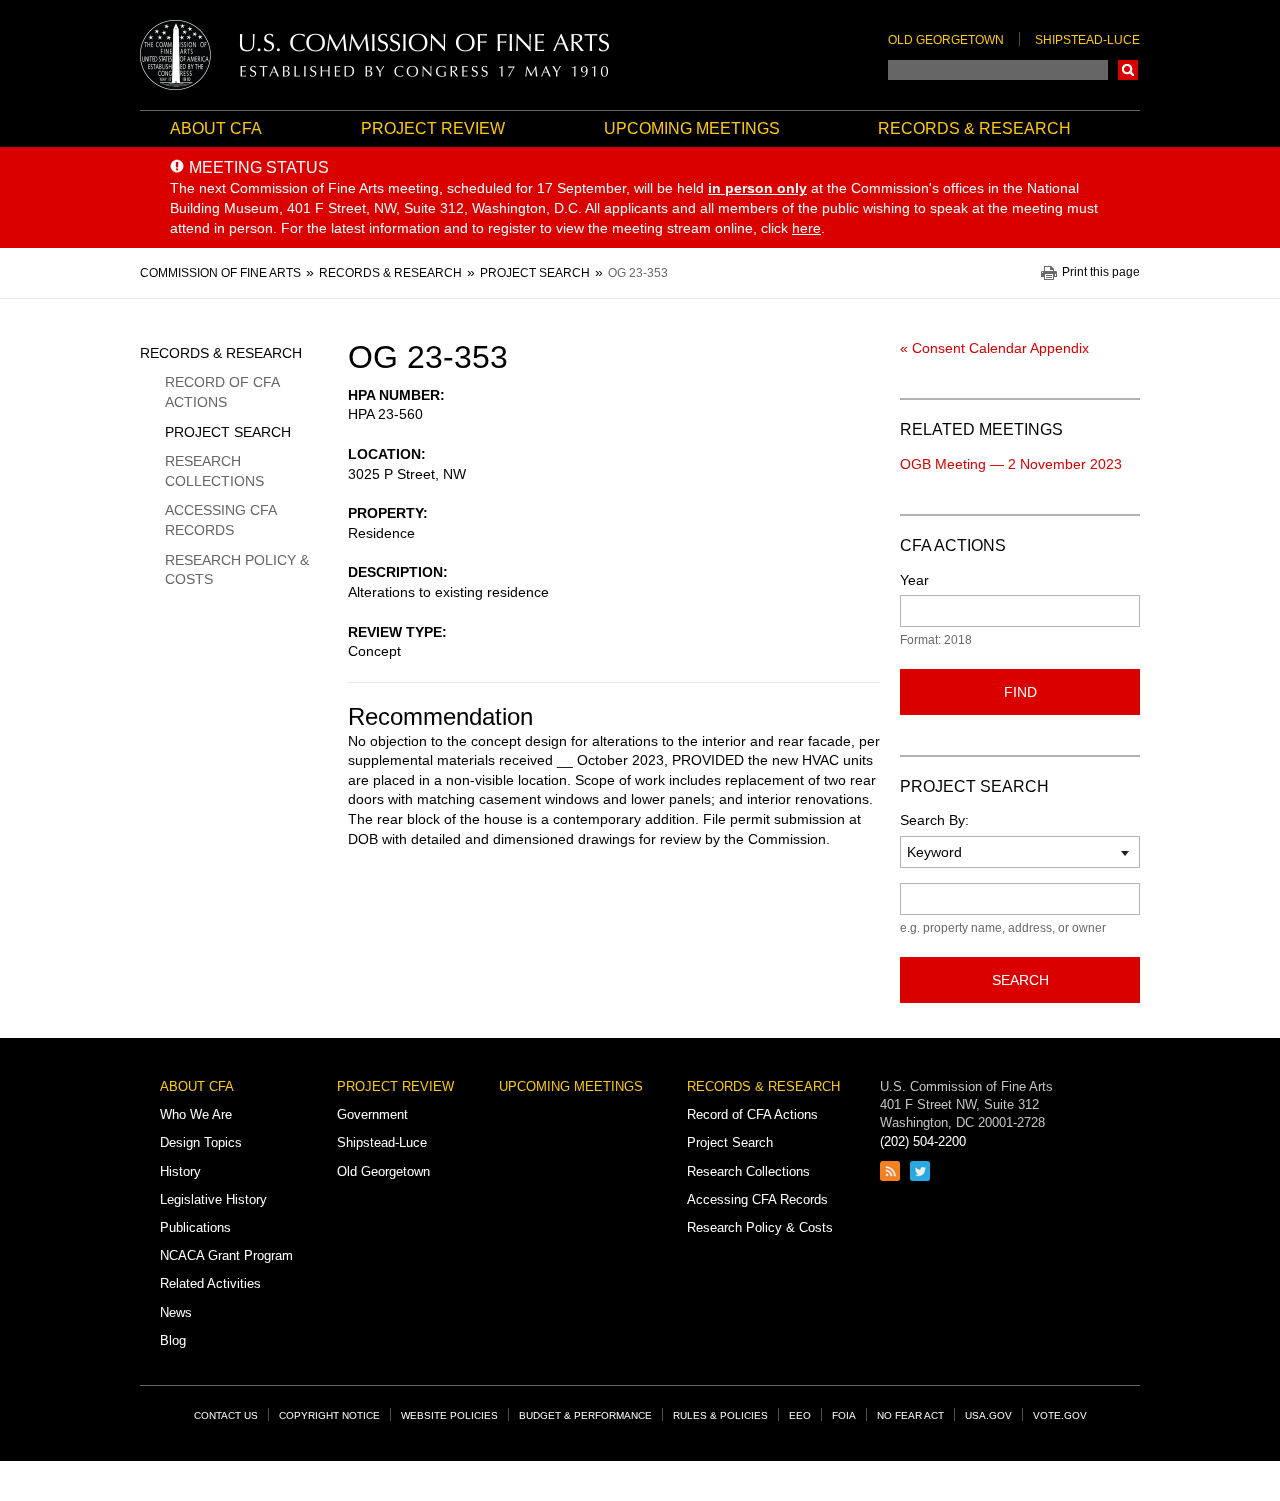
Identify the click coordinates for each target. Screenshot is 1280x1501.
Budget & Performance (585, 1415)
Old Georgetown (946, 40)
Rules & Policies (720, 1415)
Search (1128, 70)
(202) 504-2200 (923, 1141)
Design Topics (201, 1142)
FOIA (844, 1415)
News (176, 1312)
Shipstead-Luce (1087, 40)
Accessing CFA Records (220, 520)
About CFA (216, 128)
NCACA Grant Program (226, 1255)
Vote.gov (1060, 1415)
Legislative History (213, 1199)
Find (1020, 692)
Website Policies (449, 1415)
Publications (195, 1227)
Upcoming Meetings (692, 128)
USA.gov (988, 1415)
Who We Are (196, 1114)
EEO (800, 1415)
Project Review (433, 128)
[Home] (375, 55)
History (180, 1171)
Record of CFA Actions (222, 392)
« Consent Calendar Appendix (994, 348)
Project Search (228, 432)
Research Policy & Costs (237, 570)
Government (372, 1114)
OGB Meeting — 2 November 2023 (1011, 464)
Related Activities (210, 1283)
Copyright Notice (329, 1415)
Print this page (1101, 272)
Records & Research (974, 128)
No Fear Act (910, 1415)
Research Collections (214, 471)
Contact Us (226, 1415)
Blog (173, 1340)
